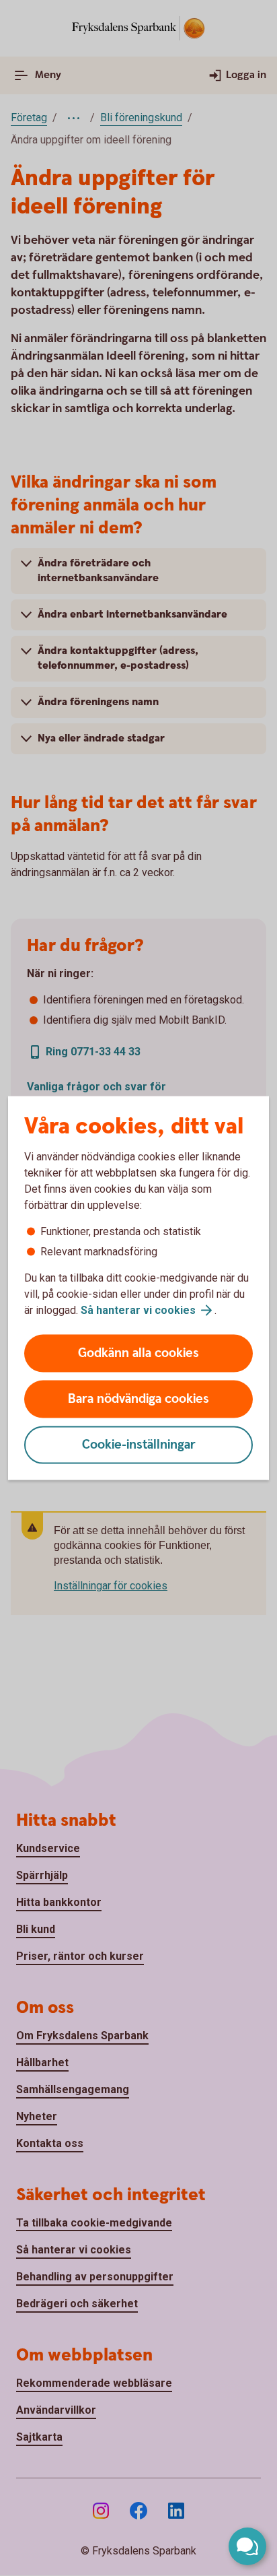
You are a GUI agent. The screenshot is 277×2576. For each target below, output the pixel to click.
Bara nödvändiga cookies (138, 1399)
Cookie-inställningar (139, 1445)
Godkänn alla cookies (138, 1353)
